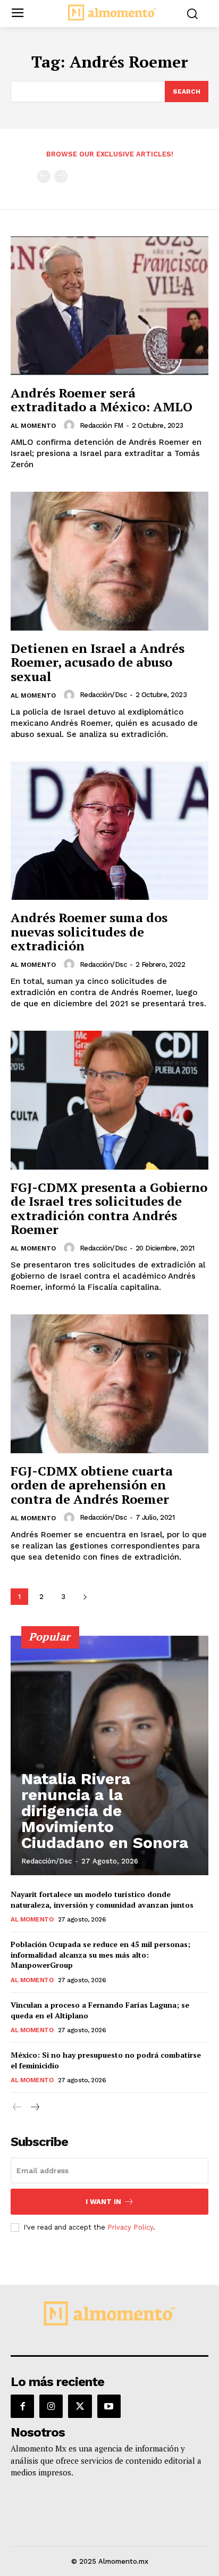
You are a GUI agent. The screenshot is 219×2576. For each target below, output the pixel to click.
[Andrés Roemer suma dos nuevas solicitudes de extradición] (109, 831)
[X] (80, 2406)
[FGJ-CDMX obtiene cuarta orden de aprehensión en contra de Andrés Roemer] (109, 1384)
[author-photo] (71, 425)
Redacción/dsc (103, 695)
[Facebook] (22, 2406)
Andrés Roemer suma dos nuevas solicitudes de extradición (89, 931)
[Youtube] (109, 2406)
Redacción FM (102, 425)
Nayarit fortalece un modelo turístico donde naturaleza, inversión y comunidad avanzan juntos (102, 1899)
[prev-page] (44, 176)
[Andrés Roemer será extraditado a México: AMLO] (109, 305)
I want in (103, 2202)
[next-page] (85, 1597)
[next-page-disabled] (61, 176)
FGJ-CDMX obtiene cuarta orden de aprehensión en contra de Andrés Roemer (92, 1485)
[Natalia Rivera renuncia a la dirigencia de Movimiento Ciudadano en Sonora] (109, 1755)
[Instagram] (51, 2406)
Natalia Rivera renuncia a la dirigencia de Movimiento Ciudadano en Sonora (105, 1811)
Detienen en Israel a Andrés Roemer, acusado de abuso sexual (98, 662)
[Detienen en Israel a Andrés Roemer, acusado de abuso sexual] (109, 561)
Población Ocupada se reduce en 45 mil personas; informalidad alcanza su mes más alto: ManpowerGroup (100, 1954)
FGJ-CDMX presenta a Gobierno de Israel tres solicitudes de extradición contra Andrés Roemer (109, 1208)
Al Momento (33, 426)
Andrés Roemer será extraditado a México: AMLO (102, 400)
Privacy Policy (130, 2227)
